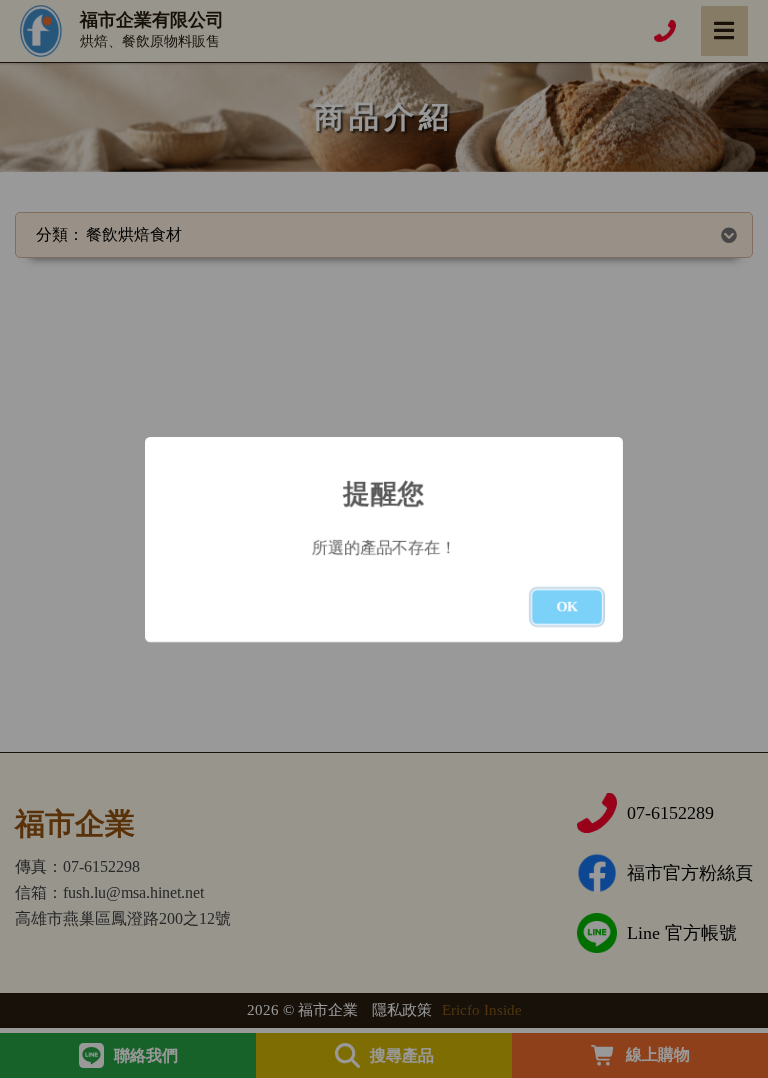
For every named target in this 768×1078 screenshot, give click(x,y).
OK (567, 606)
